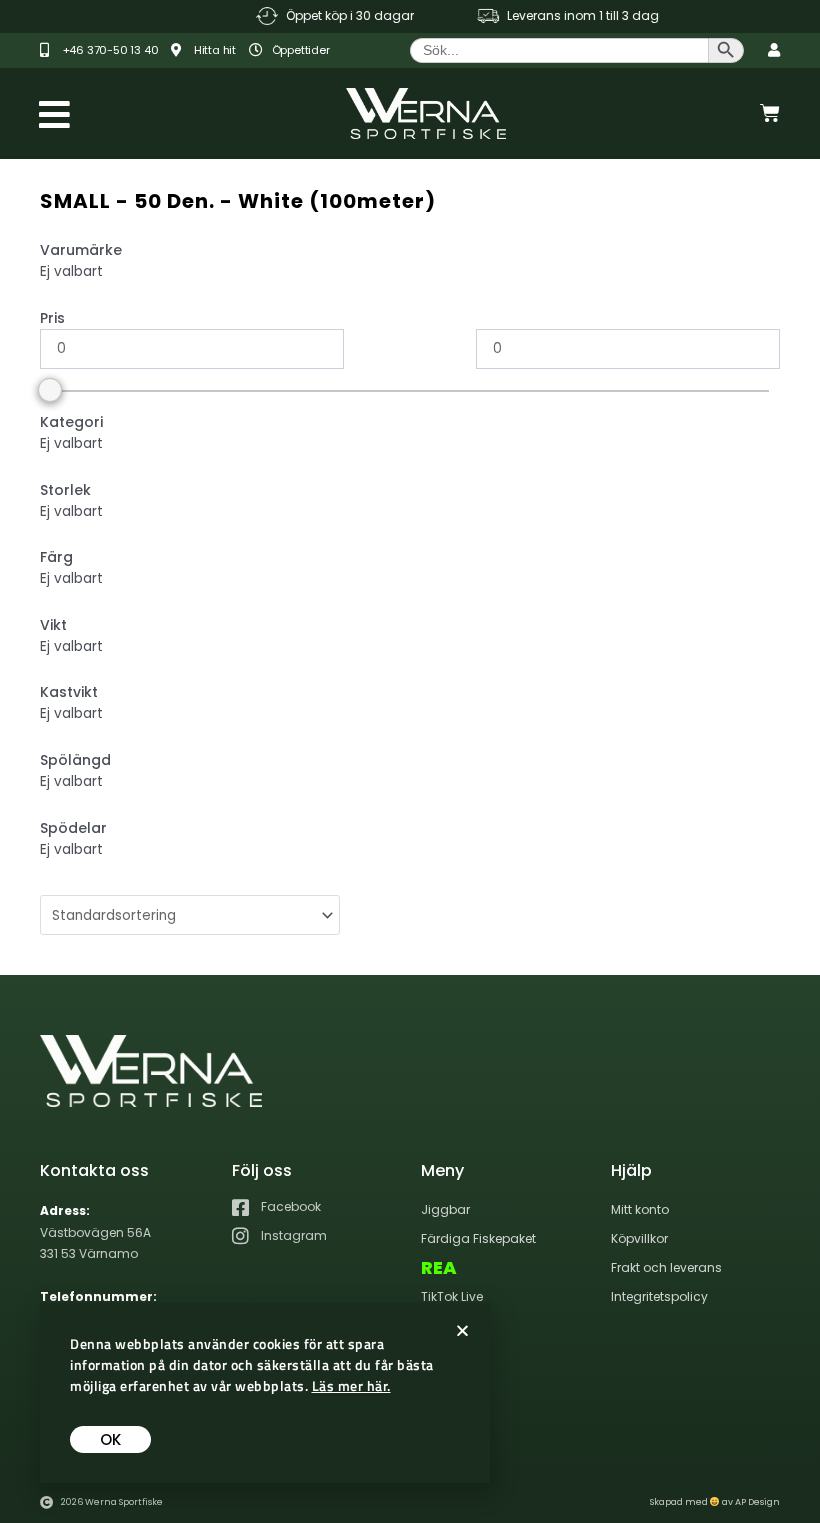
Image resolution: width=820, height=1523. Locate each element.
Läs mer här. (351, 1385)
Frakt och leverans (666, 1267)
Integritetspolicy (659, 1296)
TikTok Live (452, 1296)
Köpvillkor (639, 1238)
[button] (462, 1330)
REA (439, 1268)
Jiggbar (445, 1209)
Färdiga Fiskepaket (478, 1238)
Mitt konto (640, 1209)
